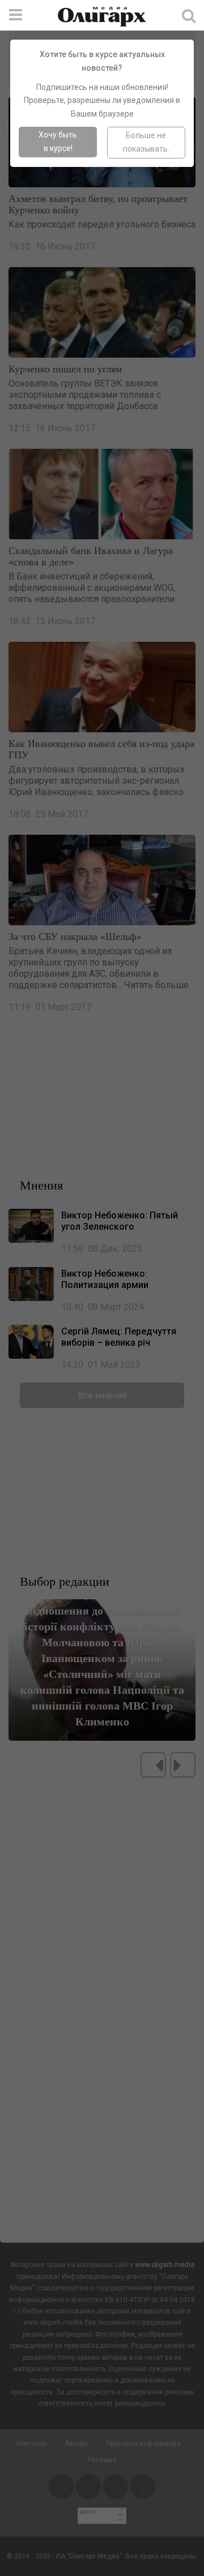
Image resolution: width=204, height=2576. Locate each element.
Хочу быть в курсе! (58, 141)
